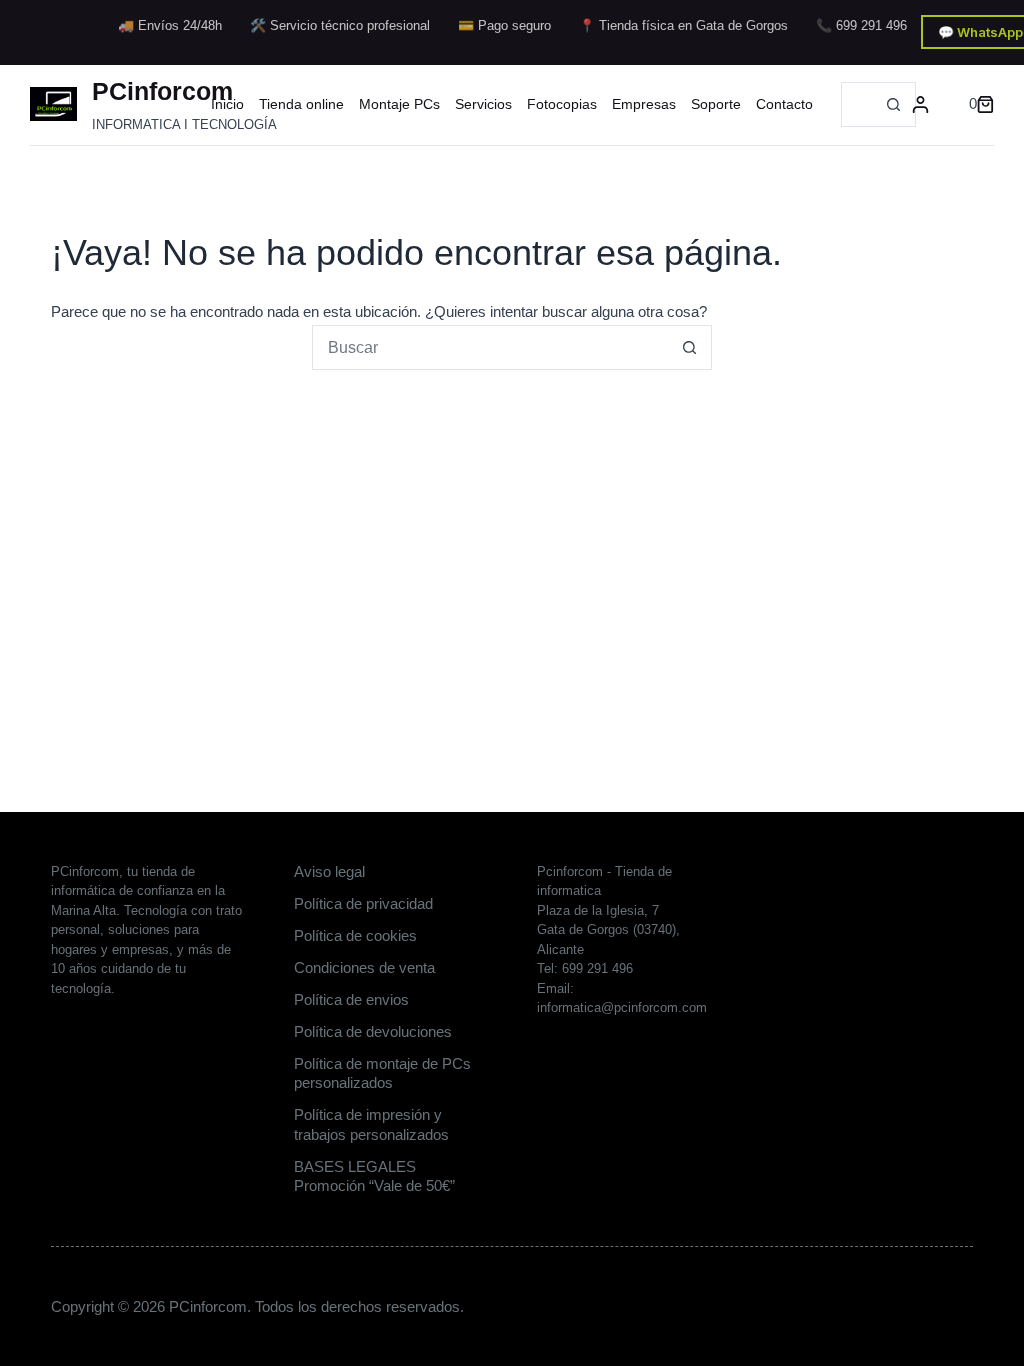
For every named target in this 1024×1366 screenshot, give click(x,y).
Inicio (227, 104)
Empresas (644, 104)
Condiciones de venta (364, 967)
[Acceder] (920, 104)
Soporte (716, 104)
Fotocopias (562, 104)
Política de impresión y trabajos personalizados (371, 1124)
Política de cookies (355, 935)
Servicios (483, 104)
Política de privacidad (363, 903)
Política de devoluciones (373, 1031)
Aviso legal (329, 871)
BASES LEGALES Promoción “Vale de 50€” (374, 1176)
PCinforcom (162, 91)
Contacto (784, 104)
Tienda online (301, 104)
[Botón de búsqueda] (893, 104)
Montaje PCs (399, 104)
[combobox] (857, 104)
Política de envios (351, 999)
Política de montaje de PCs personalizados (382, 1073)
